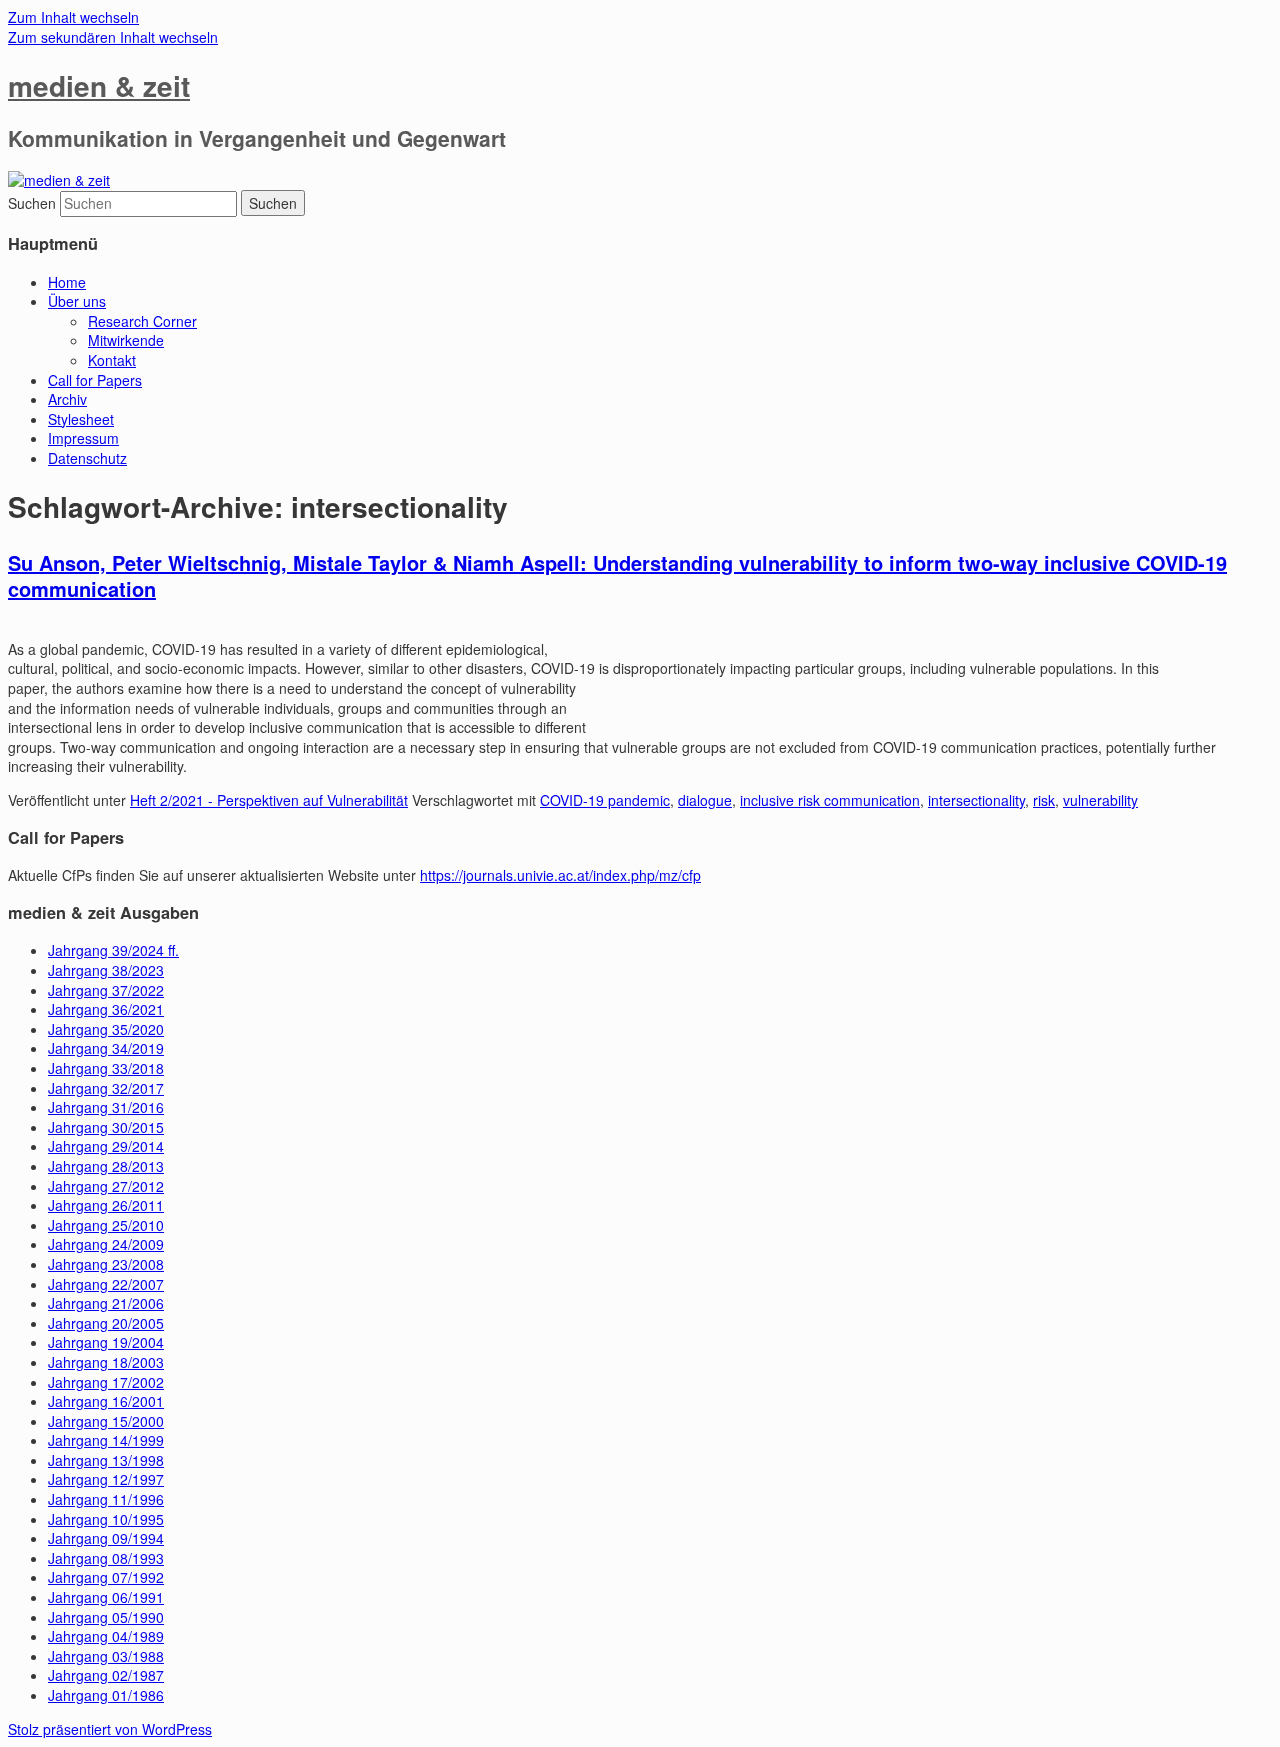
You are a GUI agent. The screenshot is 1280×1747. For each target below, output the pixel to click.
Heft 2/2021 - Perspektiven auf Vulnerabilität (269, 800)
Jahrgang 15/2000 (106, 1421)
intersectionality (976, 800)
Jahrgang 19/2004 (106, 1342)
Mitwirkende (126, 340)
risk (1044, 800)
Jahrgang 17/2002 (106, 1382)
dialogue (705, 800)
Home (67, 282)
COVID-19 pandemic (605, 800)
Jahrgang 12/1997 (106, 1479)
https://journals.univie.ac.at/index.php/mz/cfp (560, 875)
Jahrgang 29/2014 (106, 1146)
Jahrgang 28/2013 (106, 1166)
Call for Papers (95, 380)
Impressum (83, 438)
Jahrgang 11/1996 (106, 1499)
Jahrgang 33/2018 (106, 1068)
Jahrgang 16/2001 (106, 1401)
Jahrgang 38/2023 (106, 970)
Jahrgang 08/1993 (106, 1558)
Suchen (32, 203)
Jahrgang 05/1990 (106, 1617)
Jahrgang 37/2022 (106, 990)
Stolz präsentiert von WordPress (110, 1729)
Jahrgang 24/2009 (106, 1244)
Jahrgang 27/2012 (106, 1186)
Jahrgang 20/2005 (106, 1323)
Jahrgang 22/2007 (106, 1284)
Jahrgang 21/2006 (106, 1303)
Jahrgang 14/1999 (106, 1440)
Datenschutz (87, 458)
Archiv (67, 399)
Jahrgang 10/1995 (106, 1519)
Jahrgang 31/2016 (106, 1107)
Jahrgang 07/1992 (106, 1577)
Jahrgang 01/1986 (106, 1695)
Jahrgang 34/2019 (106, 1048)
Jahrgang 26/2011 (106, 1205)
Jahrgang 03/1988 (106, 1656)
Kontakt (112, 360)
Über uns (77, 301)
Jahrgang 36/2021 (106, 1009)
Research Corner (142, 321)
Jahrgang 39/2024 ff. (113, 950)
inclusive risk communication (830, 800)
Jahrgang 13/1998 (106, 1460)
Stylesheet (81, 419)
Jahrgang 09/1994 (106, 1538)
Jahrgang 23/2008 (106, 1264)
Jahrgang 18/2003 (106, 1362)
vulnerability (1100, 800)
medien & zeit (99, 85)
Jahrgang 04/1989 (106, 1636)
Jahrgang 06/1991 (106, 1597)
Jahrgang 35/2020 (106, 1029)
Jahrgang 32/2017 (106, 1088)
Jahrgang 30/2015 (106, 1127)
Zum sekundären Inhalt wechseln (113, 37)
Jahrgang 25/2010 (106, 1225)
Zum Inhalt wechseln (73, 17)
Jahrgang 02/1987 (106, 1675)
